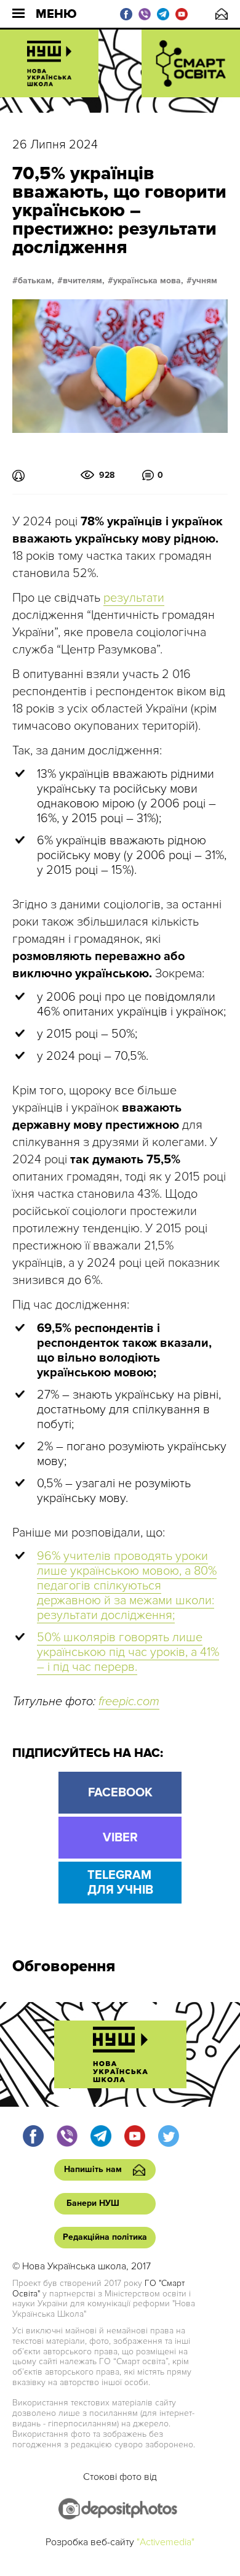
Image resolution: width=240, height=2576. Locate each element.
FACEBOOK (120, 1793)
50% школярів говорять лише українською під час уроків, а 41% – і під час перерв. (128, 1652)
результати (134, 598)
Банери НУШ (93, 2203)
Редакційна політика (105, 2237)
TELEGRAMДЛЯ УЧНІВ (120, 1883)
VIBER (120, 1838)
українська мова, (148, 281)
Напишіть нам (222, 14)
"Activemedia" (166, 2542)
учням (205, 281)
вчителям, (84, 281)
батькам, (36, 281)
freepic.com (129, 1702)
